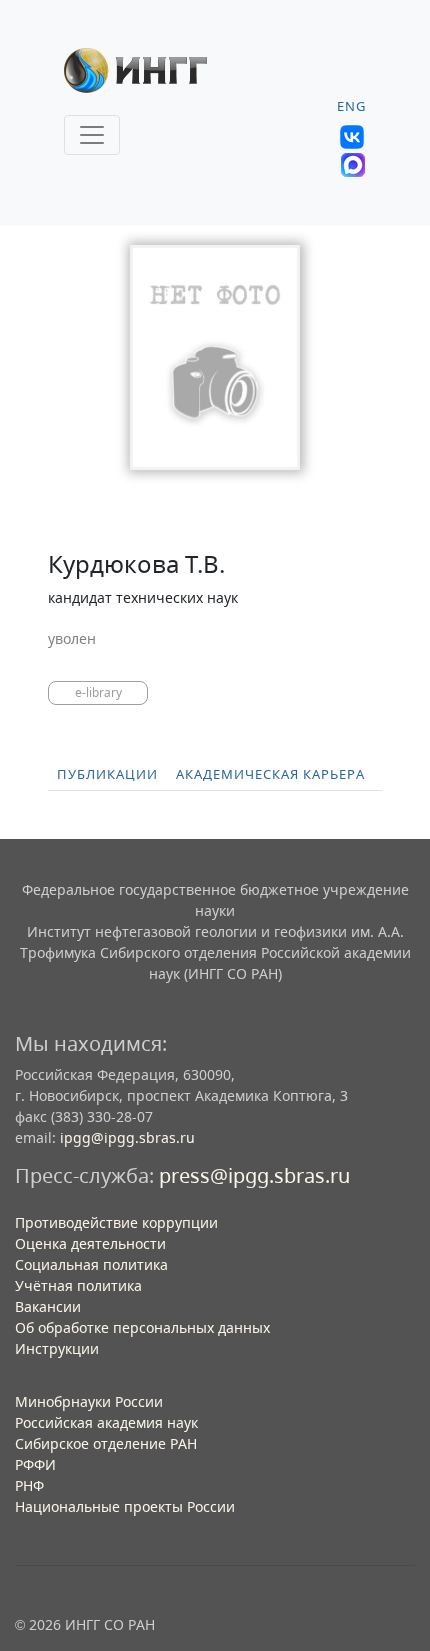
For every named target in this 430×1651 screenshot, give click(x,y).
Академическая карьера (270, 774)
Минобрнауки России (89, 1401)
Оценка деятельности (90, 1243)
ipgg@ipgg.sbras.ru (127, 1137)
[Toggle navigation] (92, 135)
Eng (351, 106)
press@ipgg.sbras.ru (254, 1175)
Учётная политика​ (78, 1285)
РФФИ (35, 1464)
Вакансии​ (48, 1306)
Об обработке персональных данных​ (142, 1327)
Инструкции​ (57, 1348)
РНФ (29, 1485)
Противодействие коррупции (116, 1222)
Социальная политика (91, 1264)
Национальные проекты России (125, 1506)
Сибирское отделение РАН (106, 1443)
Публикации (107, 774)
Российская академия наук (106, 1422)
